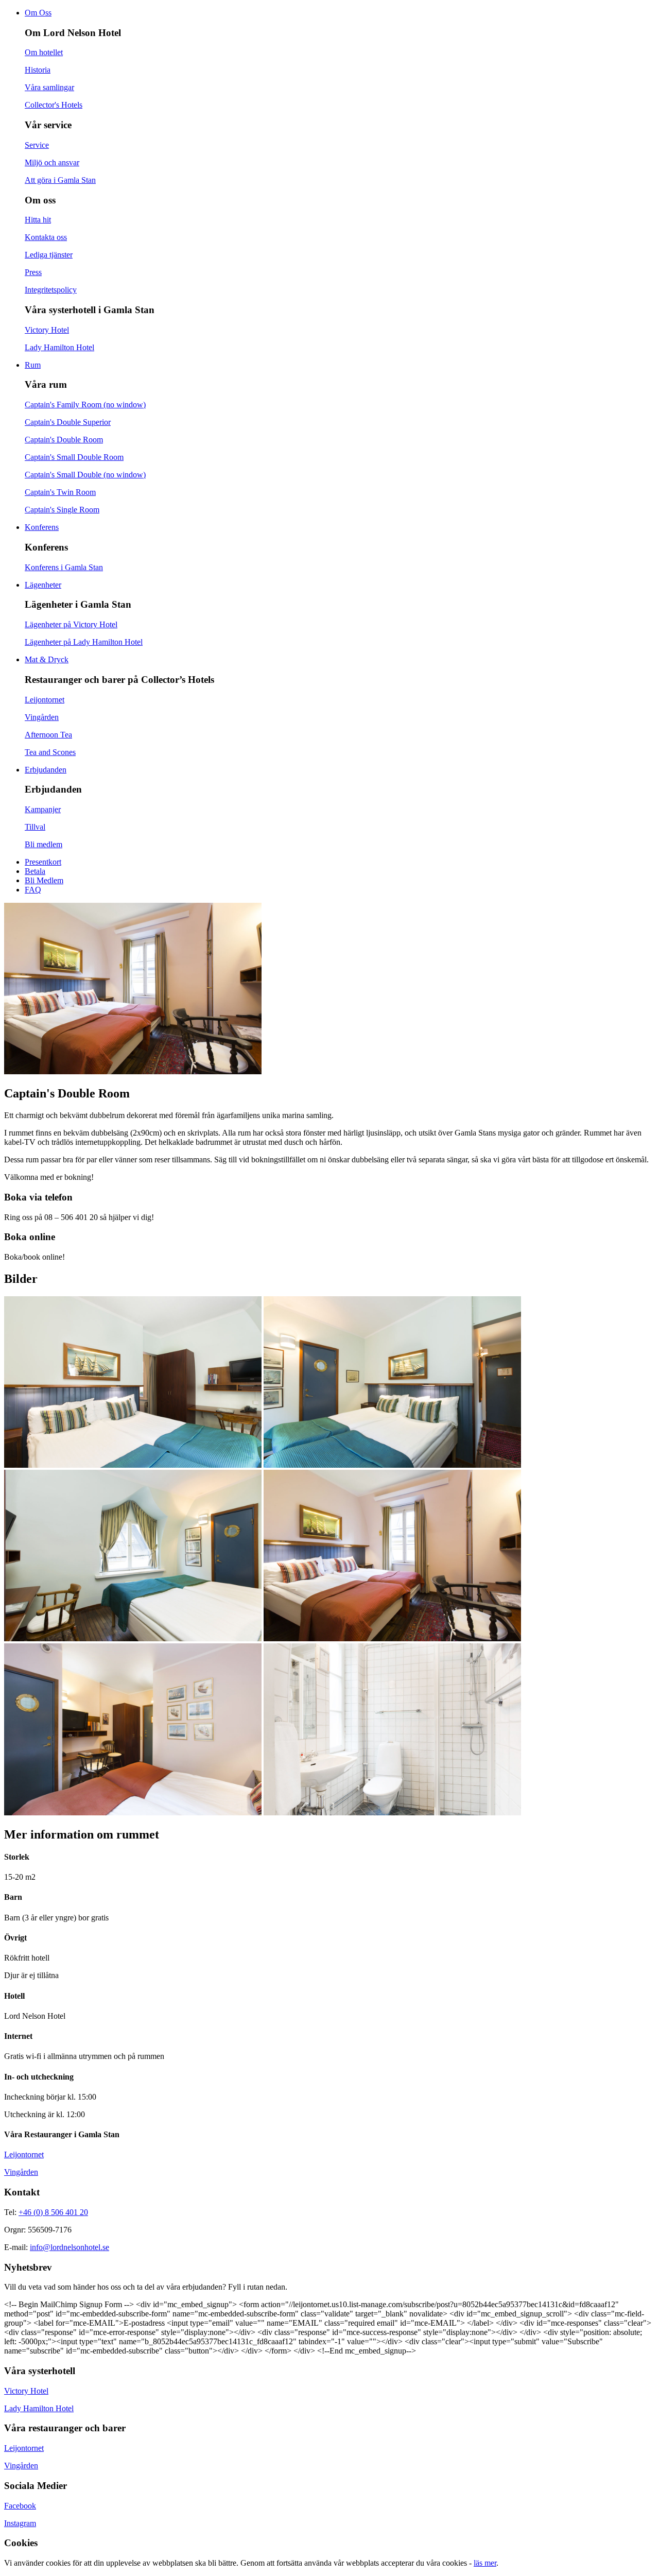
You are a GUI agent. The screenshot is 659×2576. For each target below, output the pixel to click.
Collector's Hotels (54, 105)
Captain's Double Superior (68, 422)
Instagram (20, 2523)
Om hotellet (44, 52)
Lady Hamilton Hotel (59, 347)
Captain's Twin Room (60, 492)
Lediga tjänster (49, 255)
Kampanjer (43, 809)
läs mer (485, 2563)
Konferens (42, 527)
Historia (38, 70)
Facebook (20, 2506)
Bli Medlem (44, 880)
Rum (33, 365)
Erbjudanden (46, 770)
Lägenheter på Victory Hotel (71, 624)
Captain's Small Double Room (74, 457)
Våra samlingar (49, 87)
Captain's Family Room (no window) (85, 405)
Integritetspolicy (51, 290)
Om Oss (38, 13)
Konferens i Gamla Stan (64, 567)
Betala (35, 871)
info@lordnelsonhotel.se (70, 2247)
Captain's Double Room (64, 440)
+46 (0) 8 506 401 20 (53, 2212)
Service (37, 145)
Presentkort (43, 862)
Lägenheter (43, 585)
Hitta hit (38, 220)
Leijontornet (45, 700)
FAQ (33, 890)
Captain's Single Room (62, 510)
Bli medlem (44, 844)
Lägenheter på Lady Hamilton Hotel (84, 642)
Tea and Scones (50, 752)
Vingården (42, 717)
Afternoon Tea (48, 735)
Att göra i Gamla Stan (60, 180)
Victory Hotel (47, 330)
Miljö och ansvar (52, 162)
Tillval (35, 827)
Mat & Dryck (47, 659)
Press (33, 272)
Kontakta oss (46, 237)
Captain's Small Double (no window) (85, 475)
